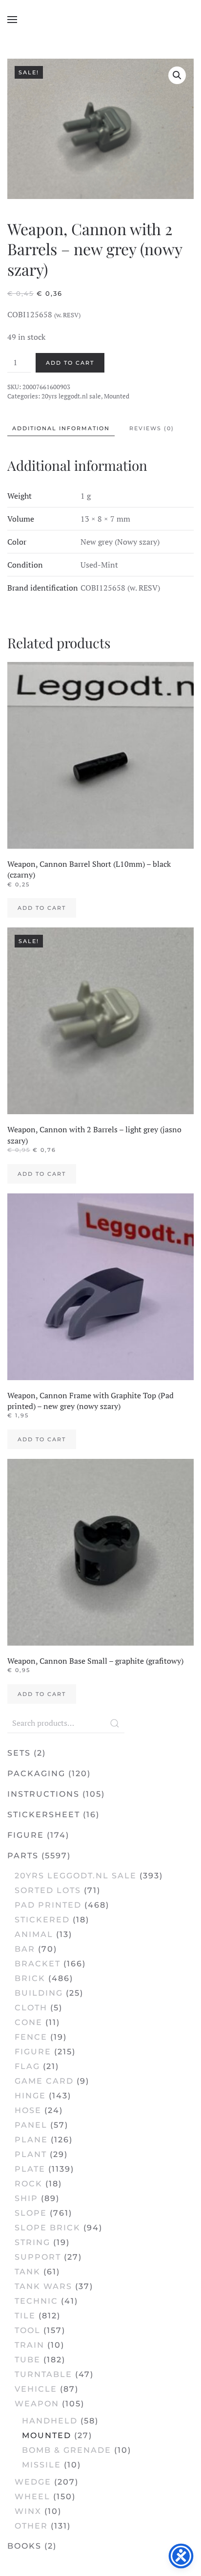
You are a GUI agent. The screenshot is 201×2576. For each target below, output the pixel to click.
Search (115, 1723)
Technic (36, 2301)
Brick (30, 1978)
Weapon (37, 2404)
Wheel (32, 2497)
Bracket (38, 1964)
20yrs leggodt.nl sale (71, 396)
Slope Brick (48, 2228)
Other (31, 2526)
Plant (31, 2154)
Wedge (33, 2482)
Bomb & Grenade (67, 2450)
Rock (29, 2184)
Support (38, 2257)
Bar (25, 1949)
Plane (31, 2140)
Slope (31, 2213)
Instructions (43, 1794)
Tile (25, 2316)
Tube (28, 2360)
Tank (28, 2272)
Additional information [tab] (61, 428)
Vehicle (36, 2389)
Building (39, 1993)
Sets (19, 1753)
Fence (31, 2037)
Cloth (31, 2008)
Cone (29, 2022)
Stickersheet (44, 1815)
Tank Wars (43, 2286)
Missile (41, 2465)
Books (24, 2546)
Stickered (42, 1920)
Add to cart (70, 363)
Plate (30, 2169)
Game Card (44, 2081)
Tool (28, 2330)
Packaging (36, 1773)
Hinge (30, 2096)
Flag (27, 2066)
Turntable (43, 2374)
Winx (28, 2511)
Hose (28, 2110)
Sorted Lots (48, 1890)
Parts (23, 1856)
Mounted (117, 396)
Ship (26, 2198)
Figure (26, 1835)
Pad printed (48, 1905)
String (32, 2242)
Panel (31, 2125)
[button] (12, 20)
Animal (34, 1934)
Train (30, 2345)
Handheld (50, 2421)
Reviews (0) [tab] (152, 428)
